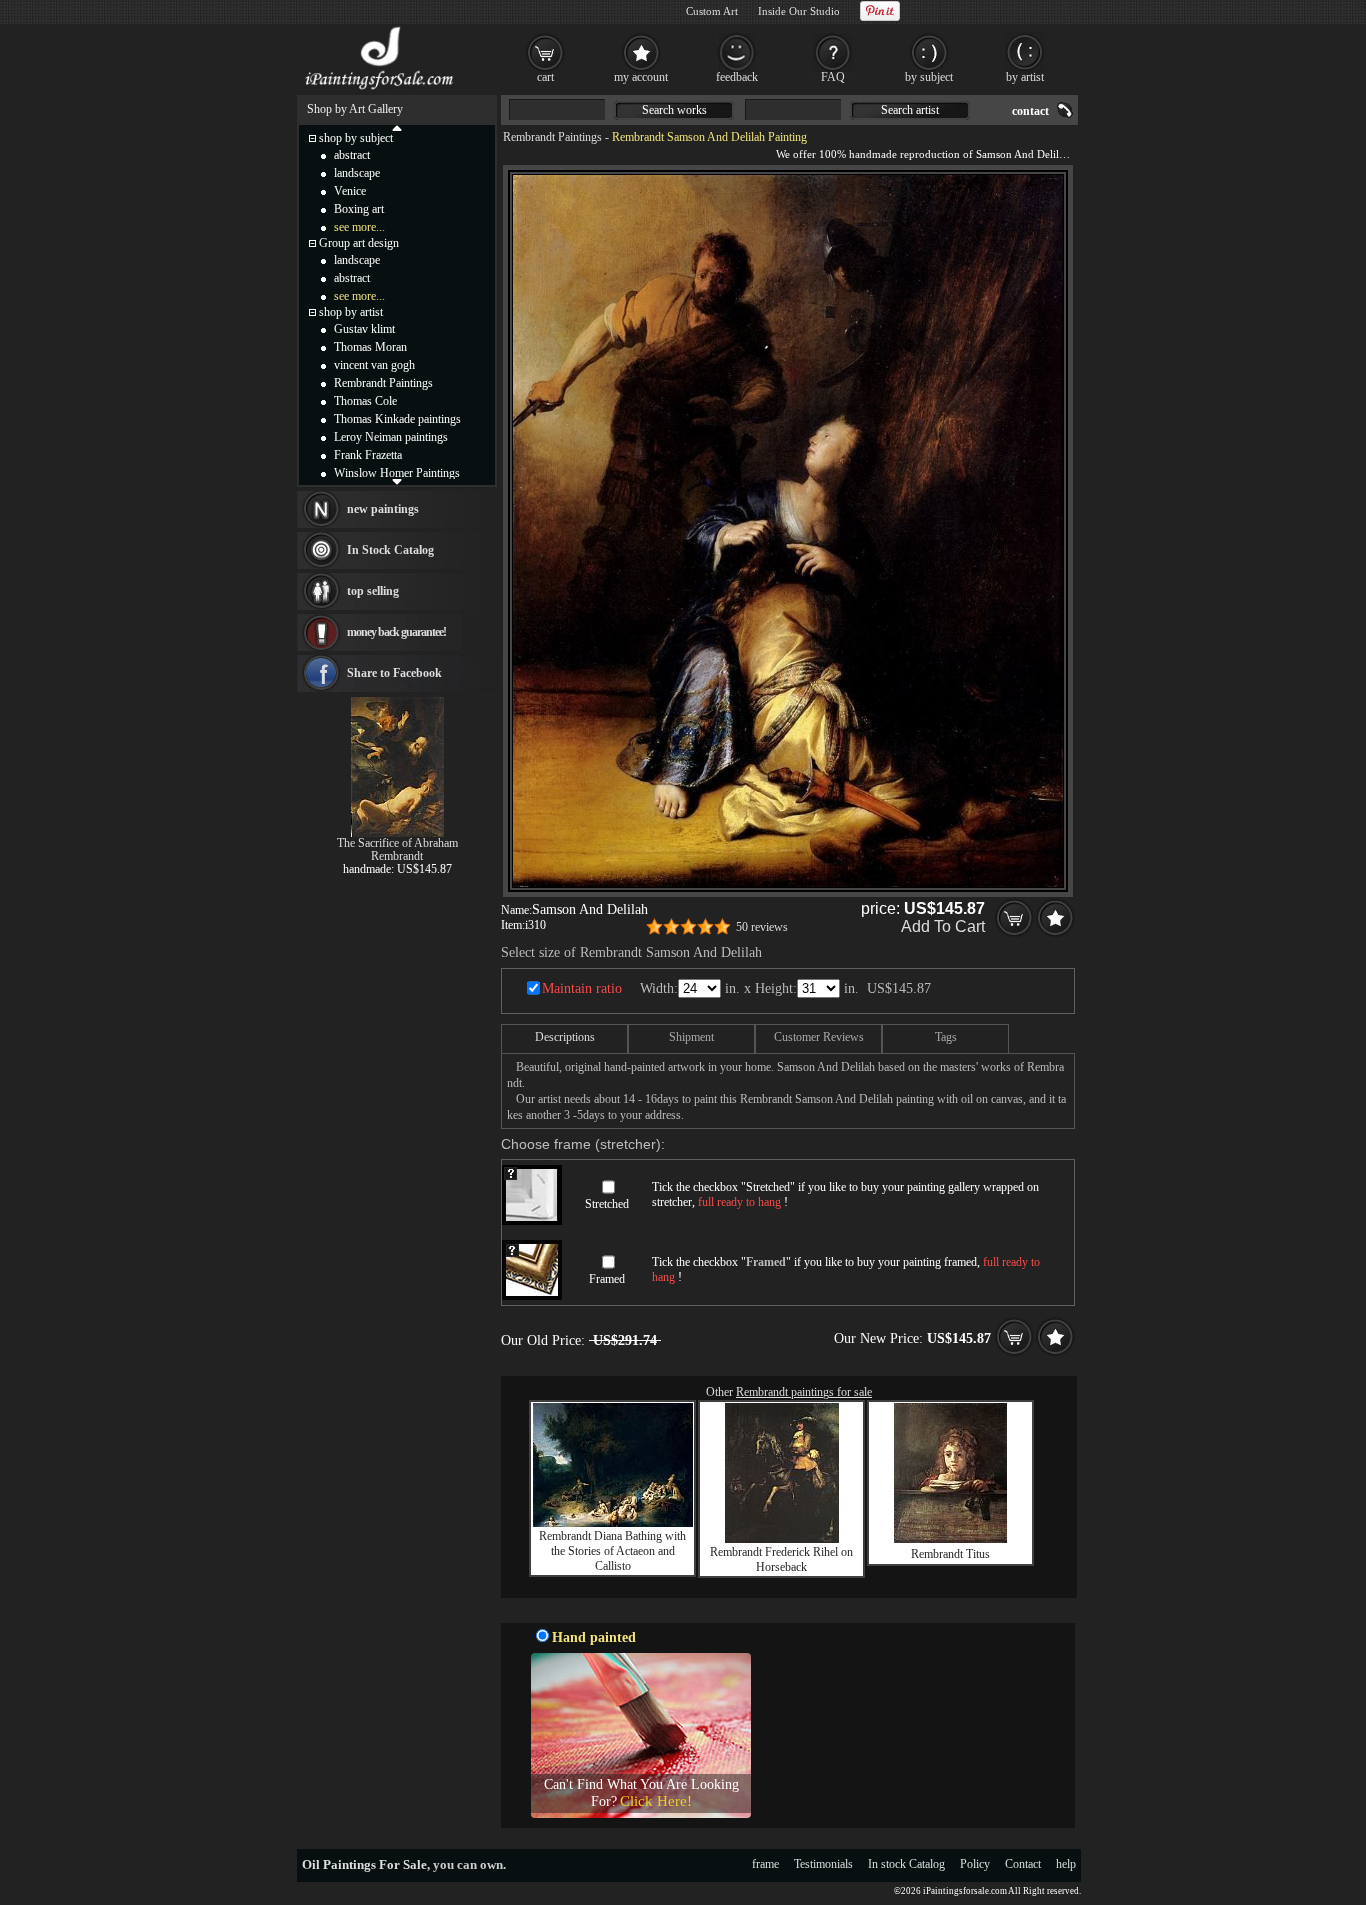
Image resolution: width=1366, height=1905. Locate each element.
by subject (929, 77)
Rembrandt (397, 856)
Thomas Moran (370, 347)
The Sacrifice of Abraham (397, 843)
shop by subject (356, 138)
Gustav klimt (364, 329)
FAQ (833, 77)
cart (545, 77)
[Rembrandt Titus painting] (950, 1539)
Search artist (910, 110)
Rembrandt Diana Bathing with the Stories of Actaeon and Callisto (612, 1551)
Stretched (607, 1204)
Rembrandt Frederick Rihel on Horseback (781, 1559)
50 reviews (762, 927)
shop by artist (351, 312)
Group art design (359, 243)
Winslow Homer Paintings (397, 473)
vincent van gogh (374, 365)
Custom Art (712, 11)
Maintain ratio (582, 988)
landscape (357, 173)
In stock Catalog (906, 1864)
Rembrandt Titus (950, 1554)
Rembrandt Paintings (552, 137)
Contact (1023, 1864)
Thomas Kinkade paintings (397, 419)
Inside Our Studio (799, 11)
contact (1030, 111)
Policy (975, 1864)
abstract (352, 155)
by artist (1025, 77)
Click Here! (656, 1801)
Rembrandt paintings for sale (804, 1392)
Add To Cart (943, 926)
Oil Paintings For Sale (364, 1864)
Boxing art (359, 209)
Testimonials (823, 1864)
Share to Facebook (394, 673)
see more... (359, 227)
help (1066, 1864)
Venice (350, 191)
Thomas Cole (365, 401)
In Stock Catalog (390, 550)
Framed (607, 1279)
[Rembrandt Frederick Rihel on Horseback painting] (782, 1539)
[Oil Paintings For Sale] (380, 90)
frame (765, 1864)
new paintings (383, 509)
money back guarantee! (396, 632)
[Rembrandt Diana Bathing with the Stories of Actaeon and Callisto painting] (613, 1523)
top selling (373, 591)
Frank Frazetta (368, 455)
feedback (737, 77)
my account (641, 77)
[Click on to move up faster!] (397, 127)
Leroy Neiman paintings (391, 437)
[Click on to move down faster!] (397, 481)
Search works (674, 110)
